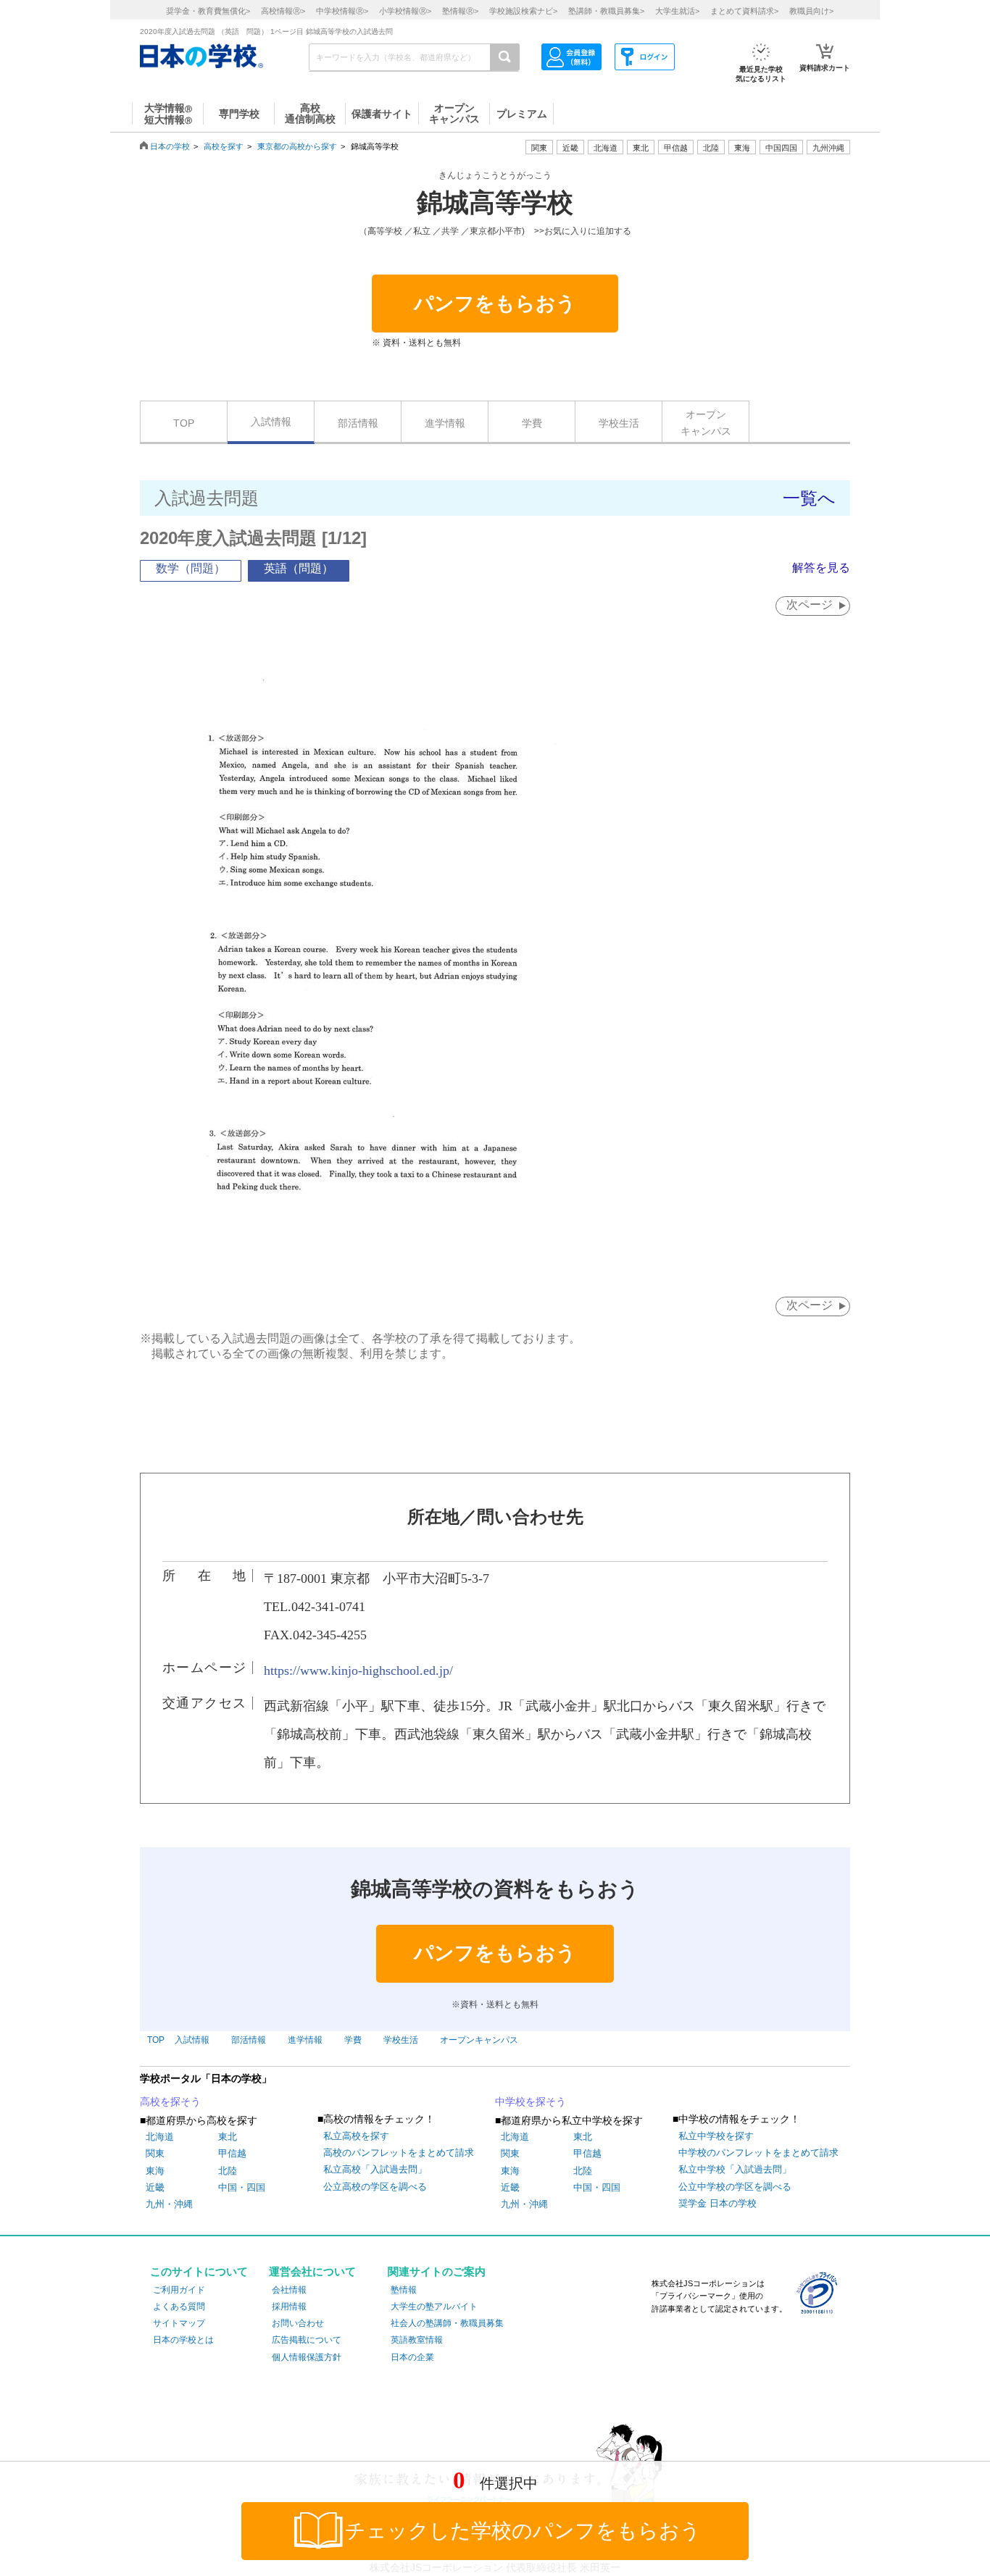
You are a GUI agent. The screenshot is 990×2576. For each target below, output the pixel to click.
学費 (532, 423)
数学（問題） (191, 568)
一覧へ (809, 498)
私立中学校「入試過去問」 (735, 2169)
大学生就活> (677, 11)
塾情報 (404, 2290)
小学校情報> (405, 11)
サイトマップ (179, 2323)
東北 (228, 2137)
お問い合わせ (298, 2323)
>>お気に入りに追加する (583, 231)
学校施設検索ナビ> (523, 11)
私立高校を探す (356, 2136)
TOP (184, 423)
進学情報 (445, 423)
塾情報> (460, 11)
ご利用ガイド (179, 2290)
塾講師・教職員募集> (606, 11)
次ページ (810, 605)
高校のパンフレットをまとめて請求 (399, 2153)
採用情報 (289, 2307)
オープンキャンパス (706, 422)
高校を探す (224, 146)
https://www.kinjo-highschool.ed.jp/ (358, 1670)
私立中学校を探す (716, 2136)
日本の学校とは (183, 2340)
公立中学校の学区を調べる (735, 2187)
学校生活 (619, 423)
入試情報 (271, 422)
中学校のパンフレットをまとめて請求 (758, 2153)
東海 (155, 2171)
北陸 (228, 2171)
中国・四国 (242, 2187)
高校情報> (283, 11)
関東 (155, 2153)
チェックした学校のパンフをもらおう (523, 2531)
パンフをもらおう (495, 304)
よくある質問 (179, 2307)
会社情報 (289, 2290)
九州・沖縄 (169, 2204)
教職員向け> (811, 11)
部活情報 (358, 423)
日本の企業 (412, 2357)
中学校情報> (342, 11)
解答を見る (821, 568)
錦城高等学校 (495, 203)
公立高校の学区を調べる (375, 2187)
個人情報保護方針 (307, 2357)
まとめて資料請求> (744, 11)
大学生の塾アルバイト (434, 2307)
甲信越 (232, 2153)
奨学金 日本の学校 (717, 2203)
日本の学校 (170, 146)
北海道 (606, 148)
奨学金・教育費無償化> (208, 11)
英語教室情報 (417, 2340)
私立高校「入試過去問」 (375, 2169)
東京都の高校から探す (297, 146)
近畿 (155, 2187)
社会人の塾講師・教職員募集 (447, 2323)
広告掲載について (307, 2340)
